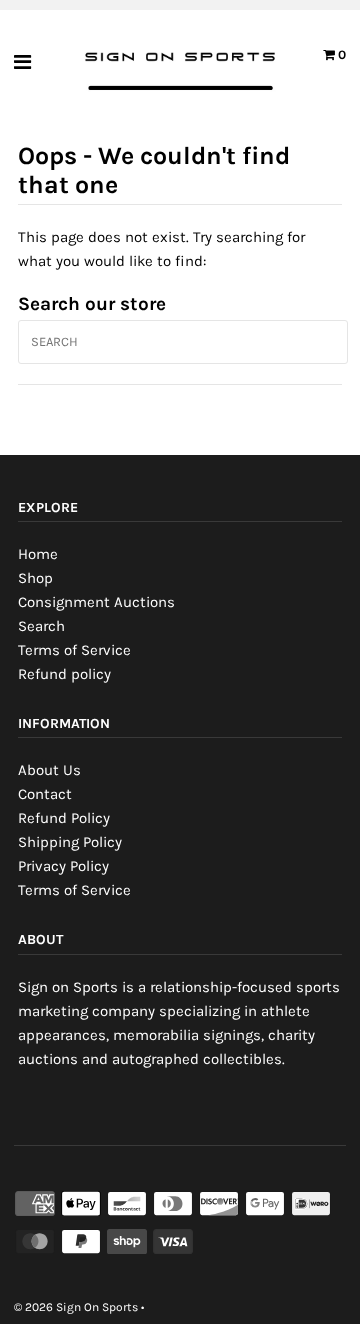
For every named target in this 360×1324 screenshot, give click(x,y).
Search (41, 626)
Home (38, 554)
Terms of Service (74, 650)
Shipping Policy (70, 842)
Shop (35, 578)
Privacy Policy (63, 866)
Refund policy (64, 674)
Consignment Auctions (96, 602)
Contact (45, 794)
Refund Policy (64, 818)
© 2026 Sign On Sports (76, 1307)
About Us (49, 770)
